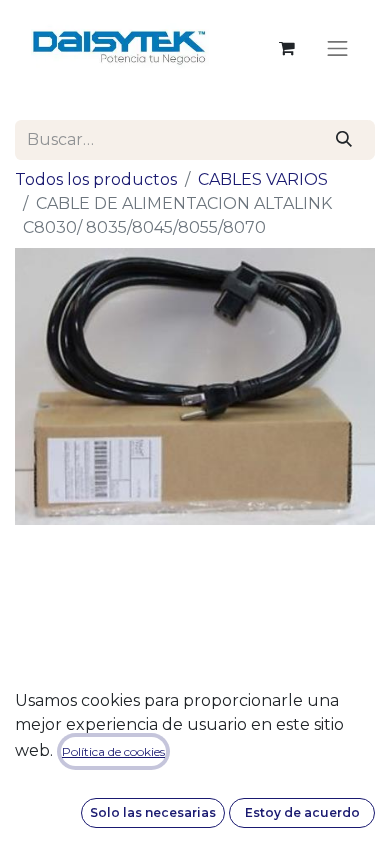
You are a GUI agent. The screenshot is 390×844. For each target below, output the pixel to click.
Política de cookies (113, 751)
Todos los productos (96, 179)
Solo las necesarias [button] (153, 812)
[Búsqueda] (344, 140)
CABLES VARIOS (263, 179)
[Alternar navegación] (338, 48)
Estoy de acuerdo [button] (302, 812)
